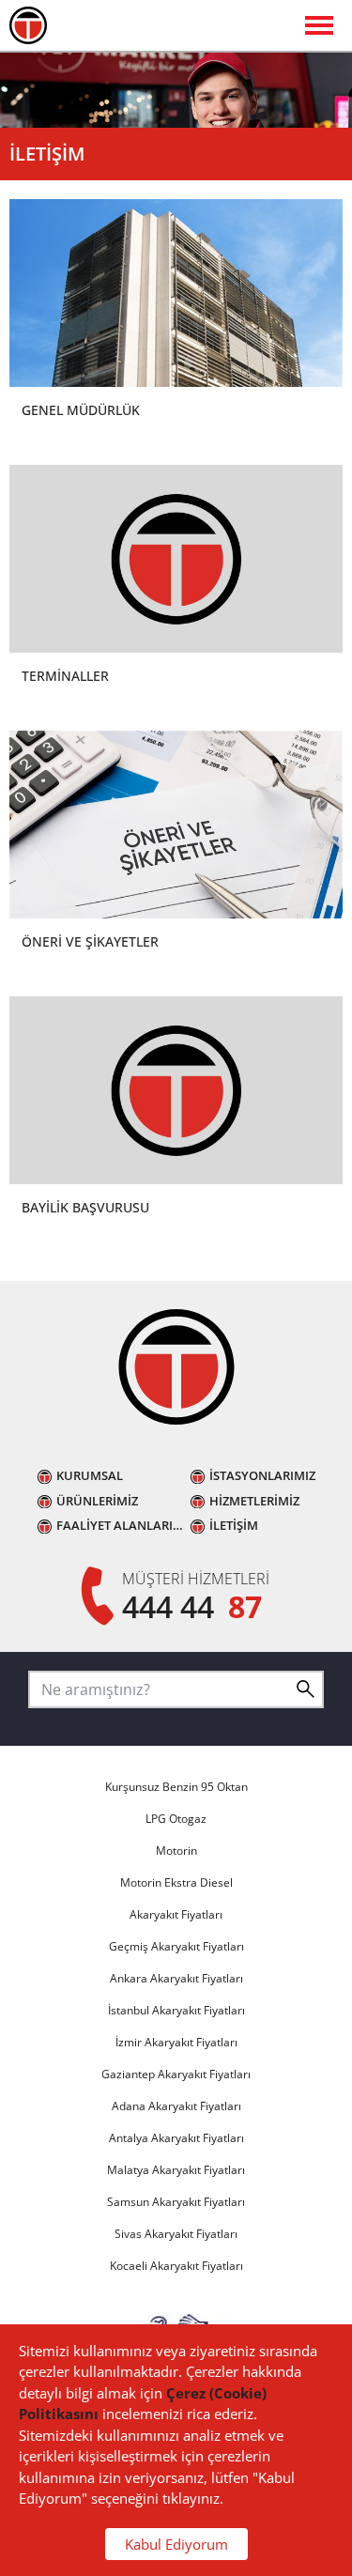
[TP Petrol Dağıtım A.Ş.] (176, 1370)
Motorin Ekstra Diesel (176, 1882)
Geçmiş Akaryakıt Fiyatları (176, 1946)
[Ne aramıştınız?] (305, 1689)
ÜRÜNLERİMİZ (97, 1501)
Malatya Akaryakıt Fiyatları (176, 2170)
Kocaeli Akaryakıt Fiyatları (176, 2266)
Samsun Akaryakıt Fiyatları (176, 2202)
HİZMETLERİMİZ (254, 1501)
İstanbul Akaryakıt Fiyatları (176, 2010)
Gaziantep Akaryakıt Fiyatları (176, 2074)
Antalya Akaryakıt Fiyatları (176, 2138)
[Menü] (176, 26)
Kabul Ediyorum (176, 2544)
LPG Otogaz (176, 1819)
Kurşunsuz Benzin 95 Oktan (176, 1787)
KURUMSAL (90, 1476)
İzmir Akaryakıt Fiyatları (176, 2042)
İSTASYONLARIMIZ (262, 1476)
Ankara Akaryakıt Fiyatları (176, 1978)
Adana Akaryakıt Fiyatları (176, 2106)
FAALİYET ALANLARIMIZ (123, 1526)
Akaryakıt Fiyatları (176, 1914)
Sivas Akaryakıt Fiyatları (176, 2234)
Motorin (176, 1851)
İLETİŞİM (234, 1526)
